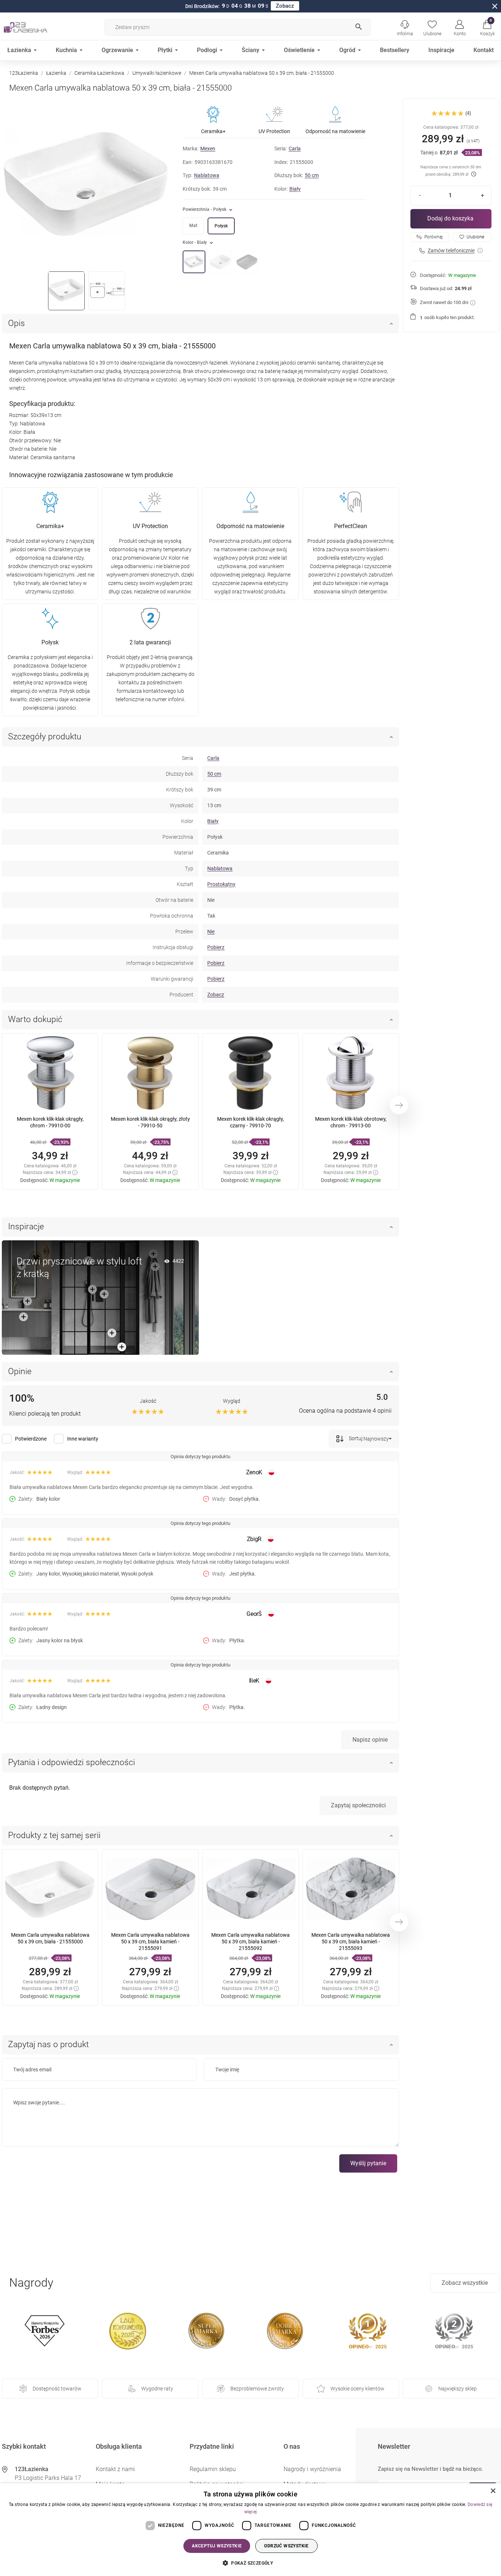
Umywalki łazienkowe (157, 73)
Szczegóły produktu (45, 737)
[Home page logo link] (37, 27)
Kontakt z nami (115, 2469)
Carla (295, 149)
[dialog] (251, 2530)
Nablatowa (207, 175)
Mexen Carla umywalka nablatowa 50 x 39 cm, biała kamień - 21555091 (150, 1942)
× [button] (493, 2491)
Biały (295, 189)
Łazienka (56, 73)
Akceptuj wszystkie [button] (217, 2546)
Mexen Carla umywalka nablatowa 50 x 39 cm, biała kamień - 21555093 (351, 1942)
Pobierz (216, 947)
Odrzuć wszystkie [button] (286, 2546)
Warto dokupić (35, 1019)
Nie (211, 932)
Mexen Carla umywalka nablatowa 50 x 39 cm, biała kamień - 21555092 (251, 1942)
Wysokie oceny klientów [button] (357, 2389)
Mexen (208, 149)
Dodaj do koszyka (450, 218)
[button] (487, 27)
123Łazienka (24, 73)
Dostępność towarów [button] (57, 2389)
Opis (17, 323)
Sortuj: (356, 1438)
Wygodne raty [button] (157, 2389)
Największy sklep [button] (458, 2389)
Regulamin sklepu (213, 2469)
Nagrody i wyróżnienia (312, 2469)
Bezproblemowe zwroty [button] (257, 2389)
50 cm (312, 175)
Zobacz (285, 6)
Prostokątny (221, 884)
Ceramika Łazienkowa (99, 73)
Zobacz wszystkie (465, 2283)
